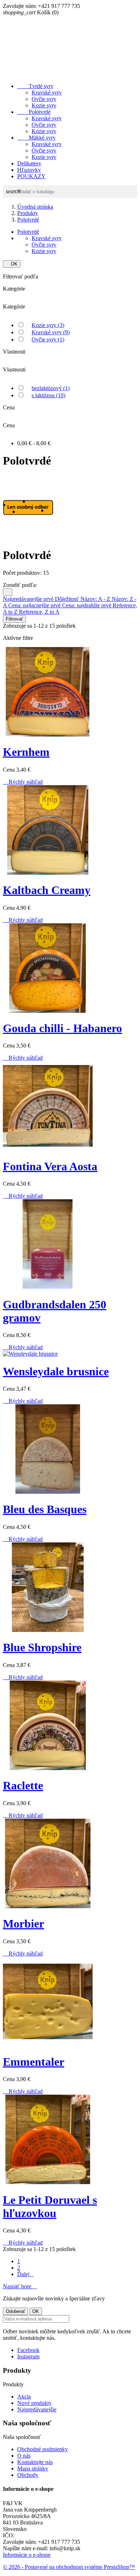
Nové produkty (34, 2403)
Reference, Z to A (39, 612)
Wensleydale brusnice (56, 1371)
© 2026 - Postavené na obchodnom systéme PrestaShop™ (69, 2567)
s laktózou (48, 395)
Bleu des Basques (45, 1509)
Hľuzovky (29, 170)
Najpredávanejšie (37, 2409)
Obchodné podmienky (43, 2449)
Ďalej (25, 2274)
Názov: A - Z (96, 599)
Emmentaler (34, 2062)
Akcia (24, 2397)
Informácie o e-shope (27, 2555)
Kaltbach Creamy (47, 890)
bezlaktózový (51, 388)
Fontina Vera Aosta (50, 1166)
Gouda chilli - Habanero (62, 1028)
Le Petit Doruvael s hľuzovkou (50, 2206)
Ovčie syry (44, 99)
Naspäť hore (20, 2286)
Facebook (28, 2350)
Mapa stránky (33, 2468)
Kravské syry (47, 93)
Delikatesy (29, 163)
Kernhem (26, 752)
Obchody (28, 2475)
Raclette (23, 1785)
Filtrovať (14, 619)
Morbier (24, 1924)
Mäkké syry (36, 138)
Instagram (28, 2356)
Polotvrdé (34, 112)
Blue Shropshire (42, 1647)
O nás (24, 2456)
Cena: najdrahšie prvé (87, 605)
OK (12, 264)
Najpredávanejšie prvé (29, 599)
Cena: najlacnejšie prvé (35, 605)
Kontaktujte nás (35, 2462)
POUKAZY (31, 176)
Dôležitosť (68, 599)
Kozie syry (44, 105)
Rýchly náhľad (23, 782)
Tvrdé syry (35, 86)
